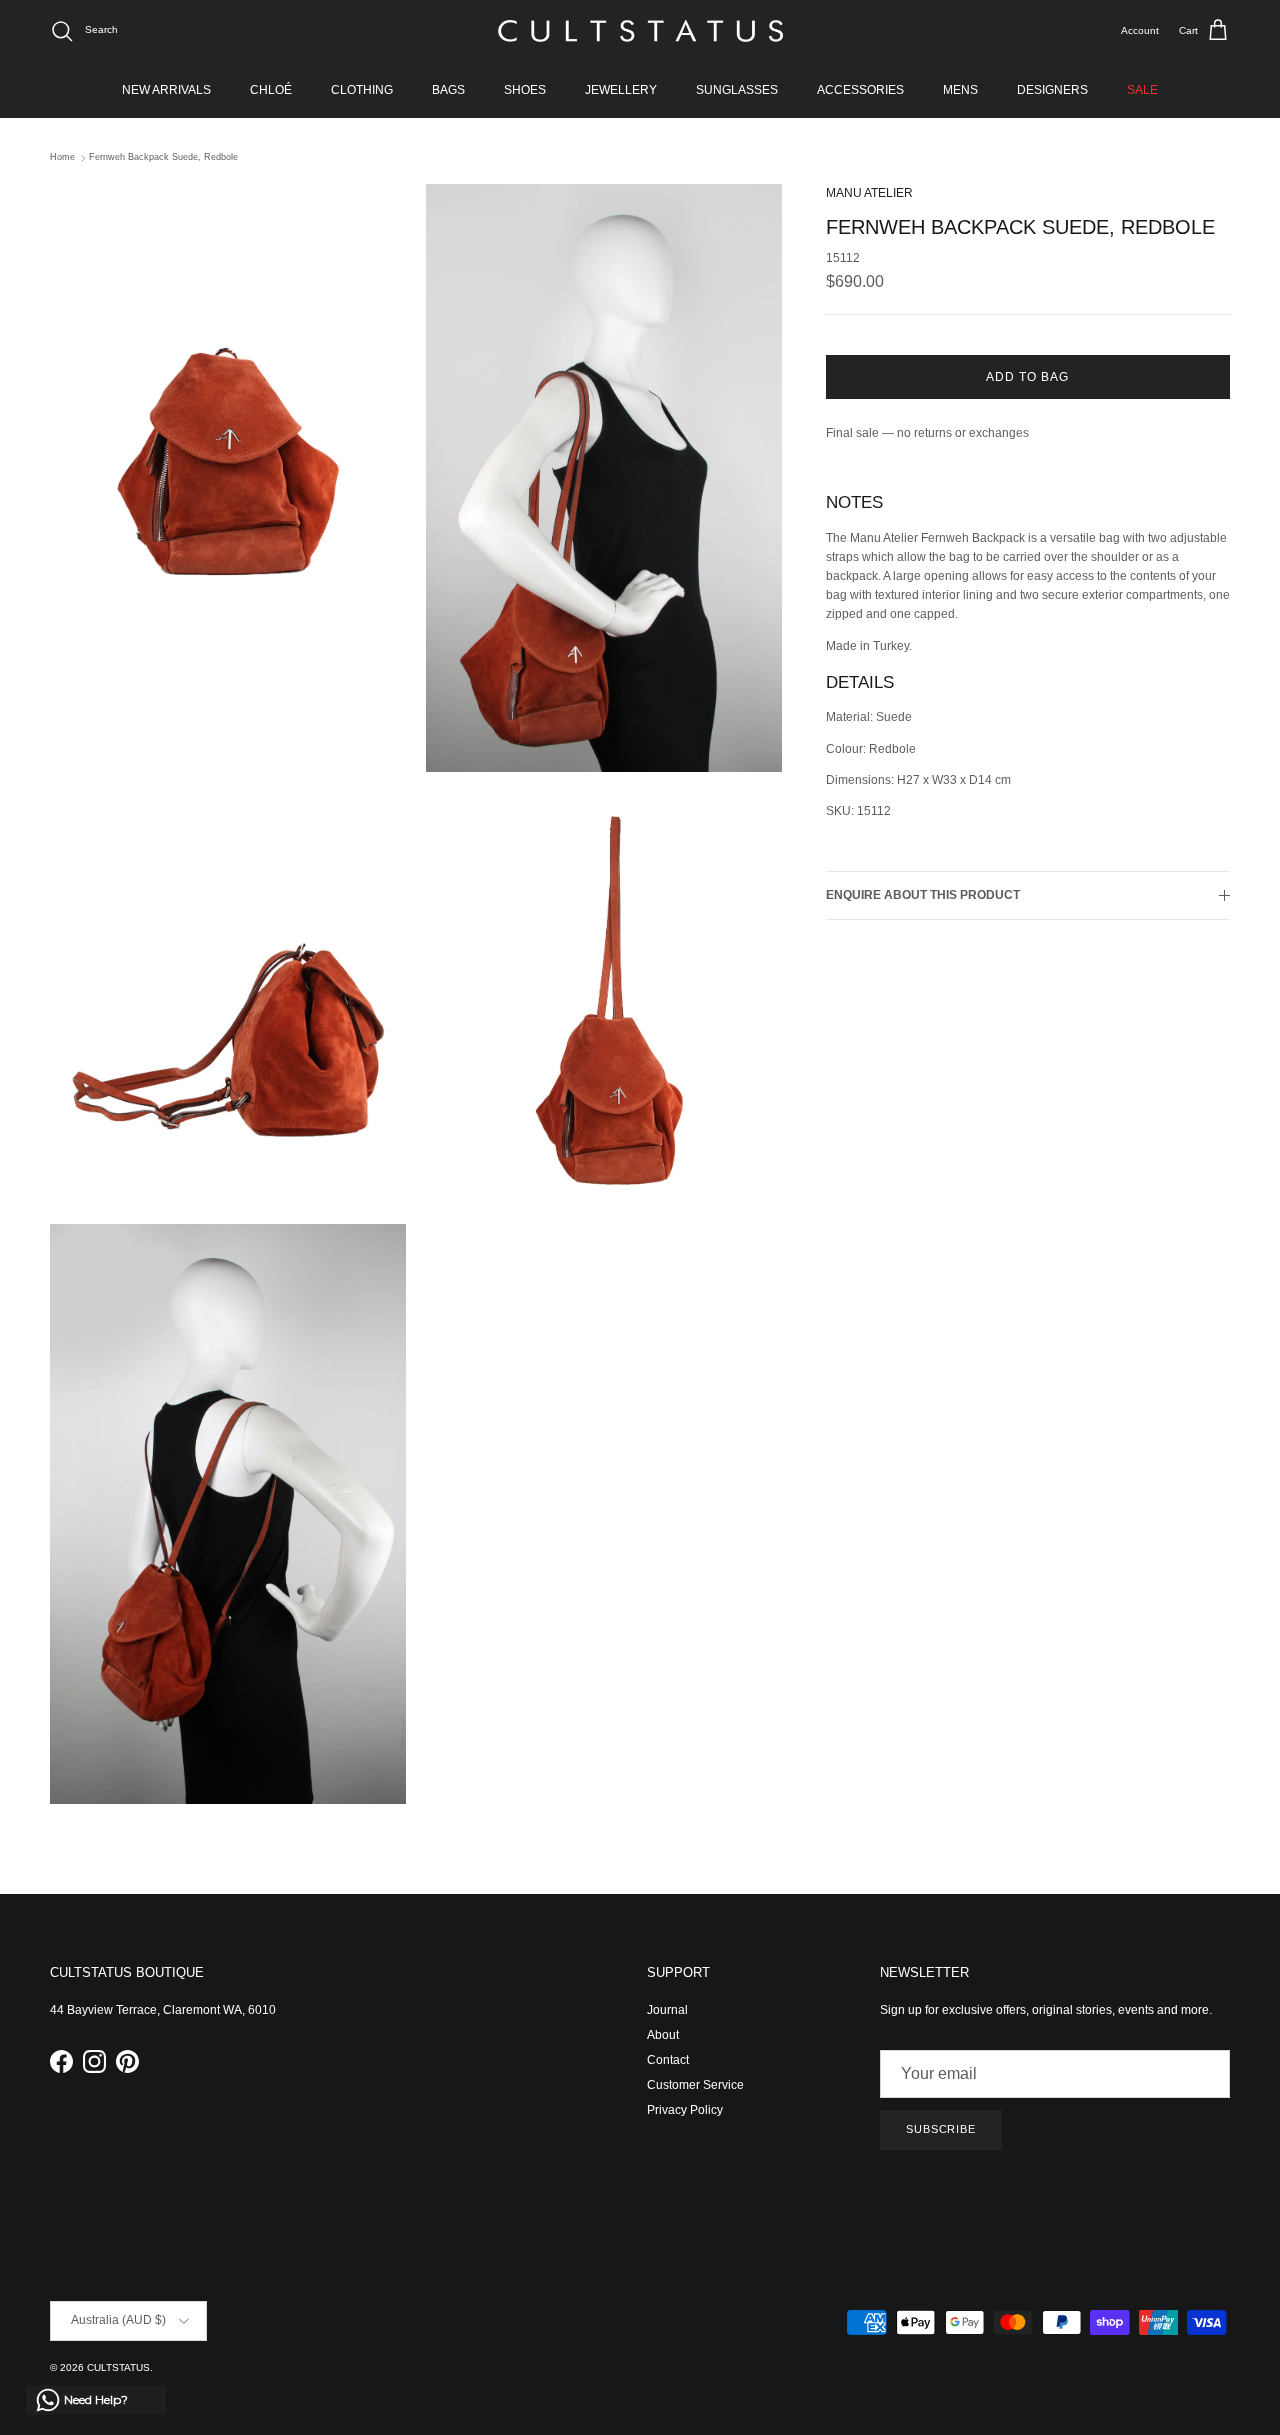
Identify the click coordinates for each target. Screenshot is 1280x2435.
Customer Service (695, 2085)
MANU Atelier (869, 193)
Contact (668, 2060)
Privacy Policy (685, 2110)
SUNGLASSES (737, 90)
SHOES (525, 90)
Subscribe (941, 2129)
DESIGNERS (1052, 90)
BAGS (448, 90)
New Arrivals (166, 90)
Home (62, 158)
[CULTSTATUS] (640, 31)
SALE (1142, 90)
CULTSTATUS (118, 2367)
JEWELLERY (621, 90)
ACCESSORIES (860, 90)
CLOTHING (362, 90)
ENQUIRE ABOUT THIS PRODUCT (923, 895)
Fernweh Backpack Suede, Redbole (163, 158)
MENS (960, 90)
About (663, 2035)
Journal (667, 2010)
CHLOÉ (271, 90)
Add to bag (1027, 377)
